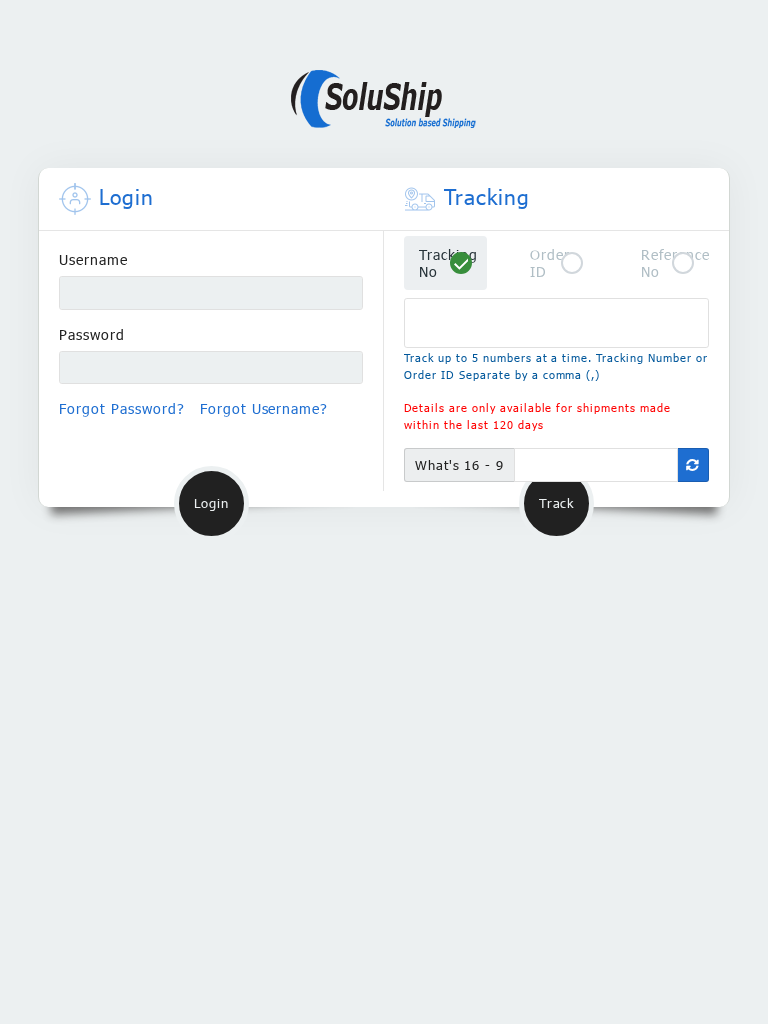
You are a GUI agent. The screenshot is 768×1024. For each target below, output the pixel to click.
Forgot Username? (264, 408)
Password (92, 334)
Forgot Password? (122, 408)
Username (93, 259)
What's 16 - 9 (460, 465)
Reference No (675, 263)
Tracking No (448, 263)
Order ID (550, 263)
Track (556, 503)
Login (211, 503)
